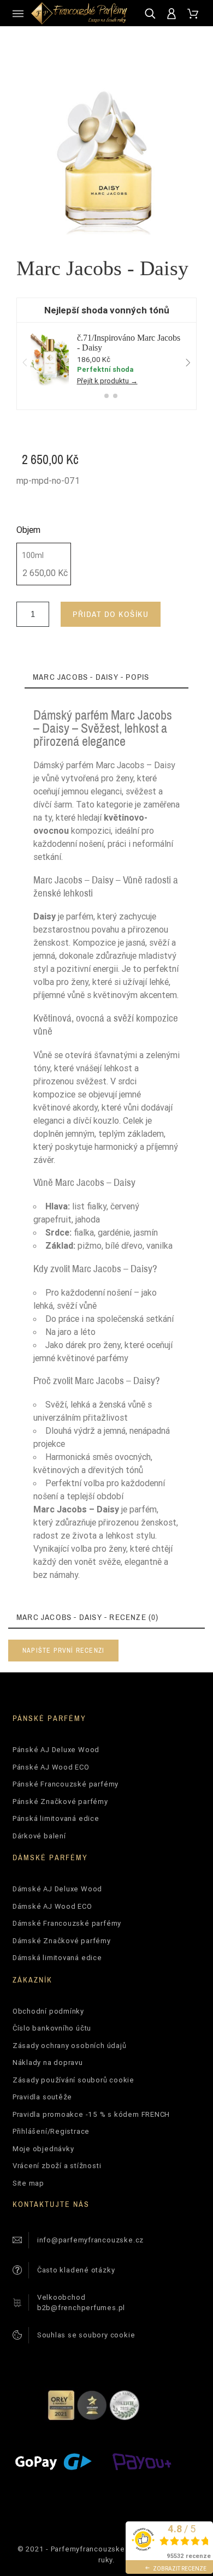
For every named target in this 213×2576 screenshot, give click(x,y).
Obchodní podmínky (48, 2011)
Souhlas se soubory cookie (86, 2335)
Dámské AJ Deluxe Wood (57, 1889)
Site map (28, 2183)
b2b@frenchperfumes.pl (81, 2308)
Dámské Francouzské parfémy (67, 1923)
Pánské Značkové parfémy (60, 1802)
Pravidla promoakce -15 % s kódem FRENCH (91, 2114)
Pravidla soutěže (42, 2097)
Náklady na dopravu (48, 2062)
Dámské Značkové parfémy (62, 1941)
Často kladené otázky (76, 2270)
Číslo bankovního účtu (52, 2028)
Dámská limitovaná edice (57, 1958)
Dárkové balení (39, 1836)
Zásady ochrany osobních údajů (70, 2046)
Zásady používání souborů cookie (73, 2080)
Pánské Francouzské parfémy (66, 1784)
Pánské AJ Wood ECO (51, 1767)
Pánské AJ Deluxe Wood (56, 1750)
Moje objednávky (43, 2149)
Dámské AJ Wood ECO (52, 1906)
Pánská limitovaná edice (56, 1818)
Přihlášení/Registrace (51, 2131)
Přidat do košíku (111, 614)
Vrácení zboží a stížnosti (57, 2166)
